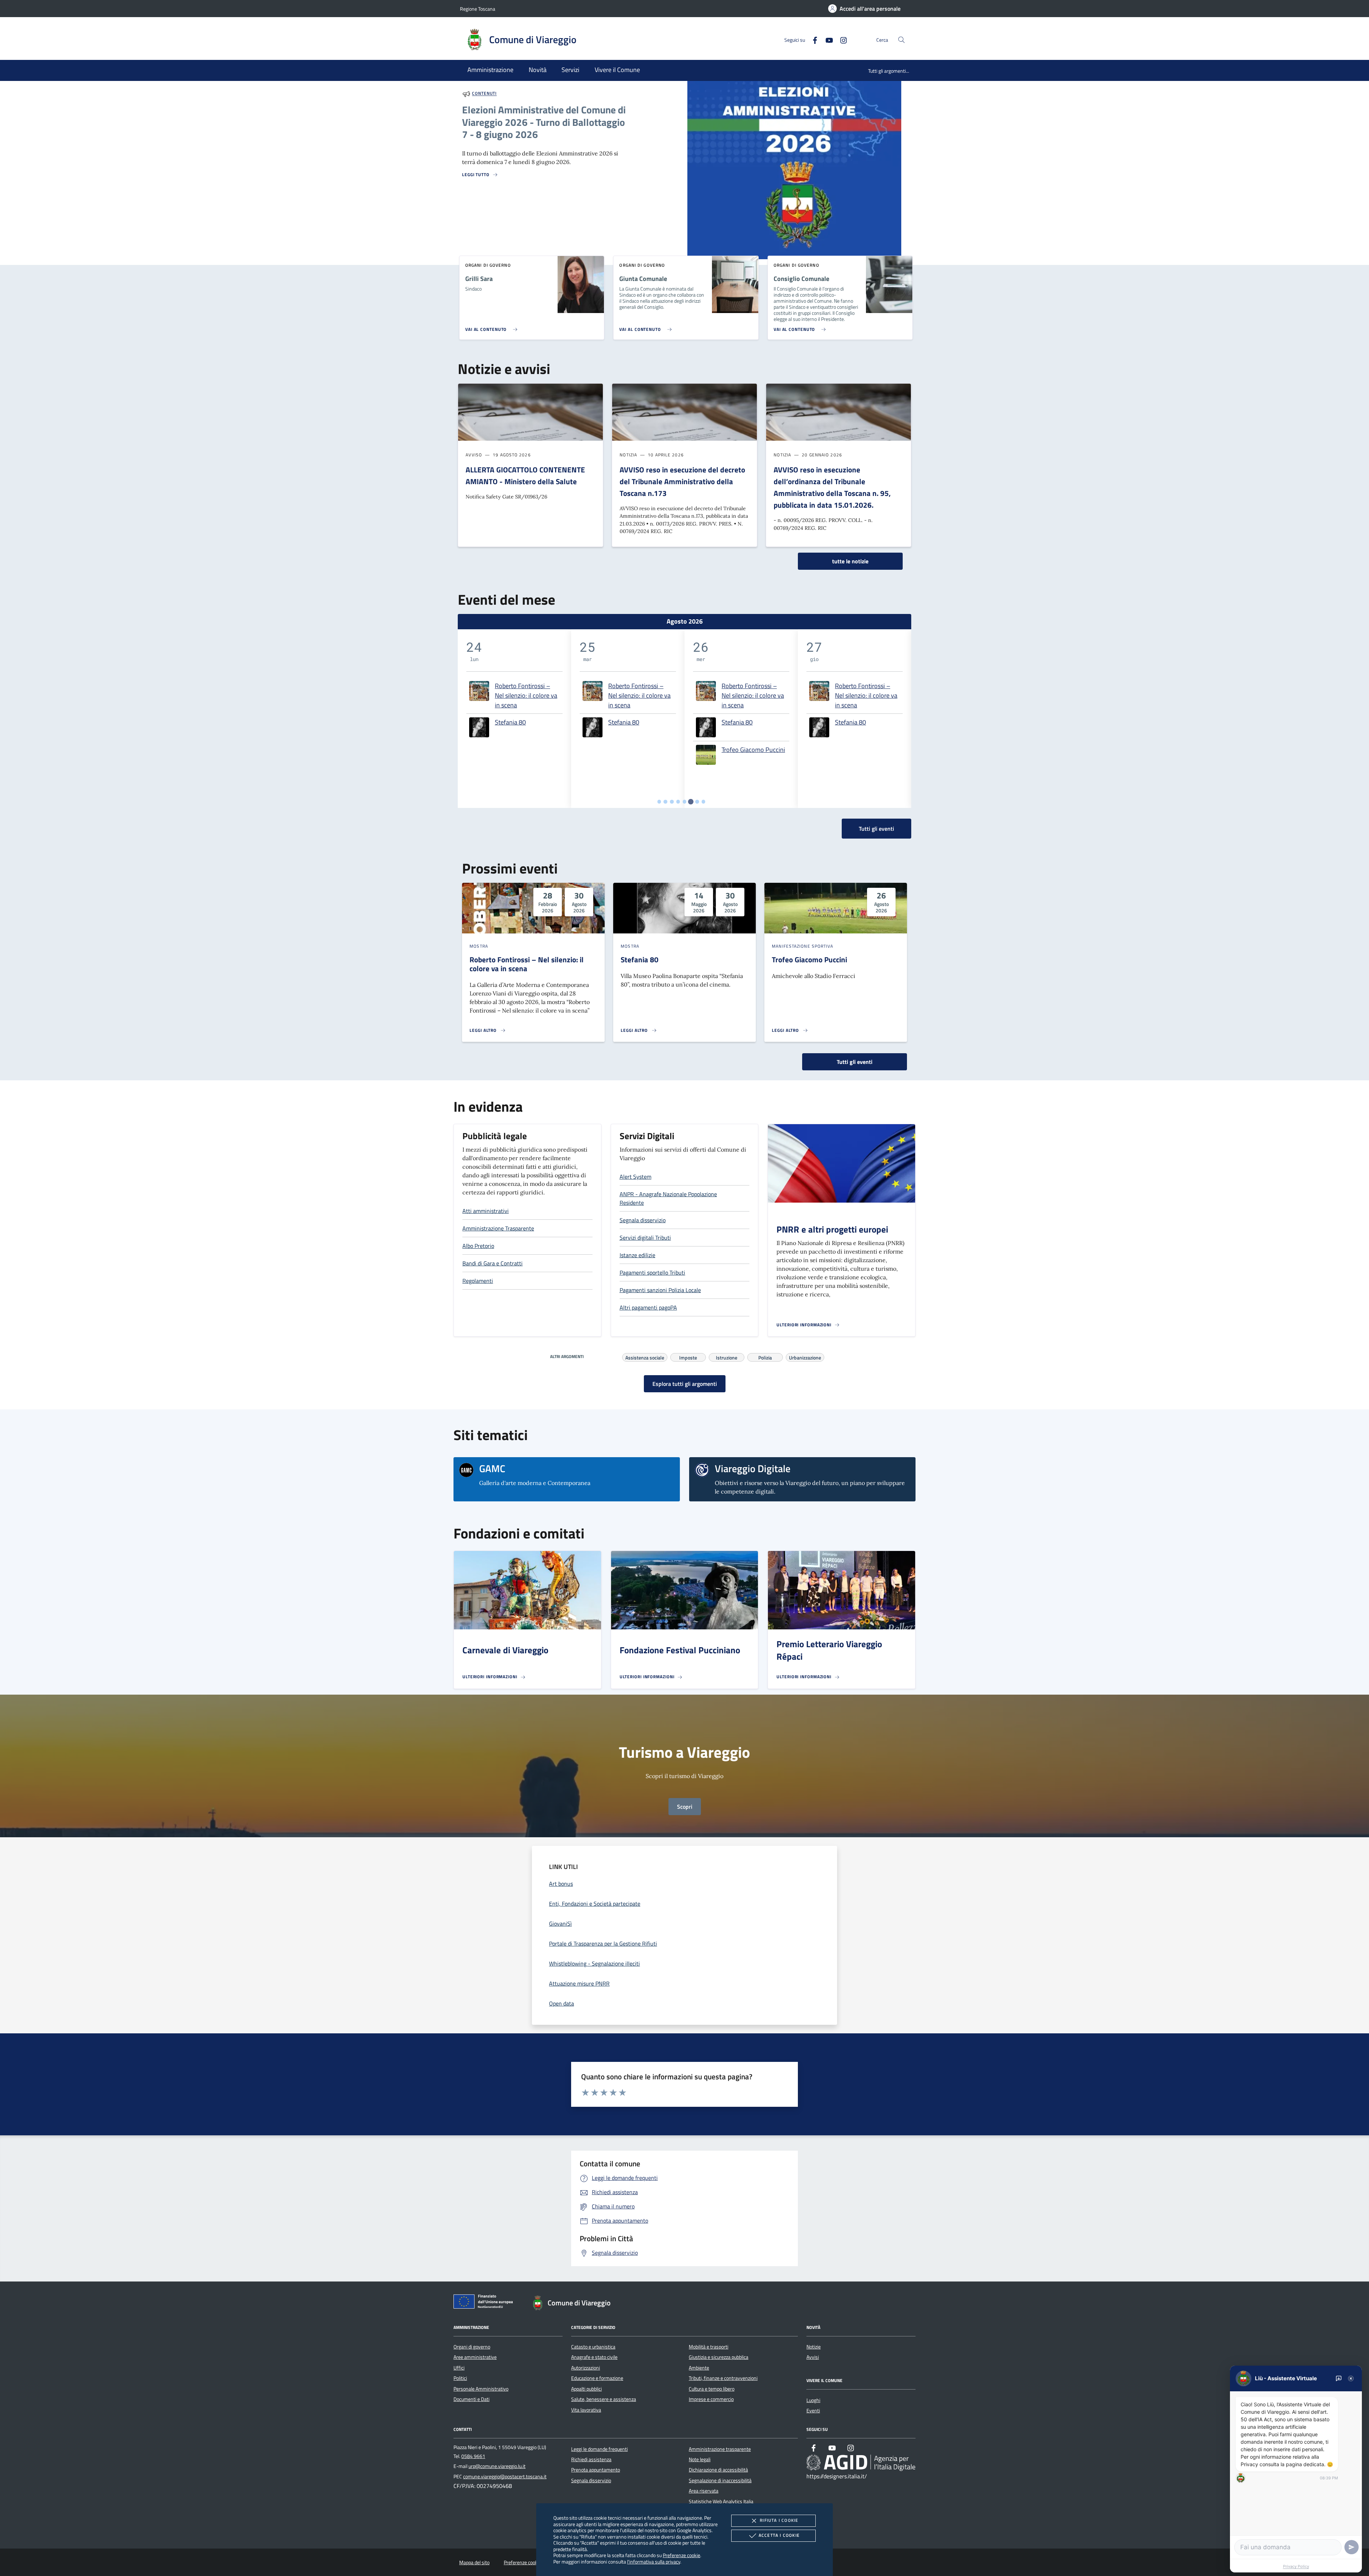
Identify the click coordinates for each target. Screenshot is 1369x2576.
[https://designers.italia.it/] (861, 2462)
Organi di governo (472, 2347)
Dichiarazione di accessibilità (718, 2470)
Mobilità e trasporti (709, 2347)
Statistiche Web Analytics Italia (721, 2501)
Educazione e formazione (597, 2378)
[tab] (659, 802)
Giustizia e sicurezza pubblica (719, 2357)
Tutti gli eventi (855, 1062)
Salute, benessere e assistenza (604, 2399)
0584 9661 (473, 2456)
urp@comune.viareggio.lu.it (497, 2466)
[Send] (1352, 2547)
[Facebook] (812, 39)
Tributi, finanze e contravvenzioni (723, 2378)
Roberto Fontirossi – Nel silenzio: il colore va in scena (526, 695)
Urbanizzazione (805, 1357)
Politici (460, 2378)
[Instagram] (841, 39)
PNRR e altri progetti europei (832, 1229)
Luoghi (813, 2400)
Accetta (779, 2535)
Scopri (685, 1807)
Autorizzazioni (586, 2368)
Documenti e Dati (471, 2399)
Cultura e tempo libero (712, 2389)
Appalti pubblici (586, 2389)
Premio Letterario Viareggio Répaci (829, 1650)
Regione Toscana (478, 9)
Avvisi (813, 2357)
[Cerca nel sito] (901, 40)
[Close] (1351, 2378)
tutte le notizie (850, 561)
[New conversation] (1339, 2378)
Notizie (814, 2347)
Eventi (813, 2411)
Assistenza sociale (645, 1357)
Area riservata (704, 2491)
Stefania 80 (510, 722)
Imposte (688, 1357)
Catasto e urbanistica (593, 2347)
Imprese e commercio (711, 2399)
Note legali (700, 2459)
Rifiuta (779, 2520)
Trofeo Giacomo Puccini (753, 750)
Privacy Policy (1296, 2566)
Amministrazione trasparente (720, 2449)
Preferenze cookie (681, 2555)
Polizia (765, 1357)
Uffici (459, 2368)
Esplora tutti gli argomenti (685, 1384)
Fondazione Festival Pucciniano (680, 1650)
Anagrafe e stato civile (594, 2357)
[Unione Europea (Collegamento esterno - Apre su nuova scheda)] (485, 2303)
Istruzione (727, 1357)
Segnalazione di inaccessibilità (720, 2480)
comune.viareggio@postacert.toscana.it (505, 2477)
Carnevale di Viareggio (505, 1650)
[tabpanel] (514, 719)
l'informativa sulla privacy (654, 2562)
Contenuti (484, 94)
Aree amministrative (475, 2357)
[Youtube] (826, 39)
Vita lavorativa (586, 2410)
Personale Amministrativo (481, 2389)
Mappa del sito (474, 2562)
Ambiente (699, 2368)
